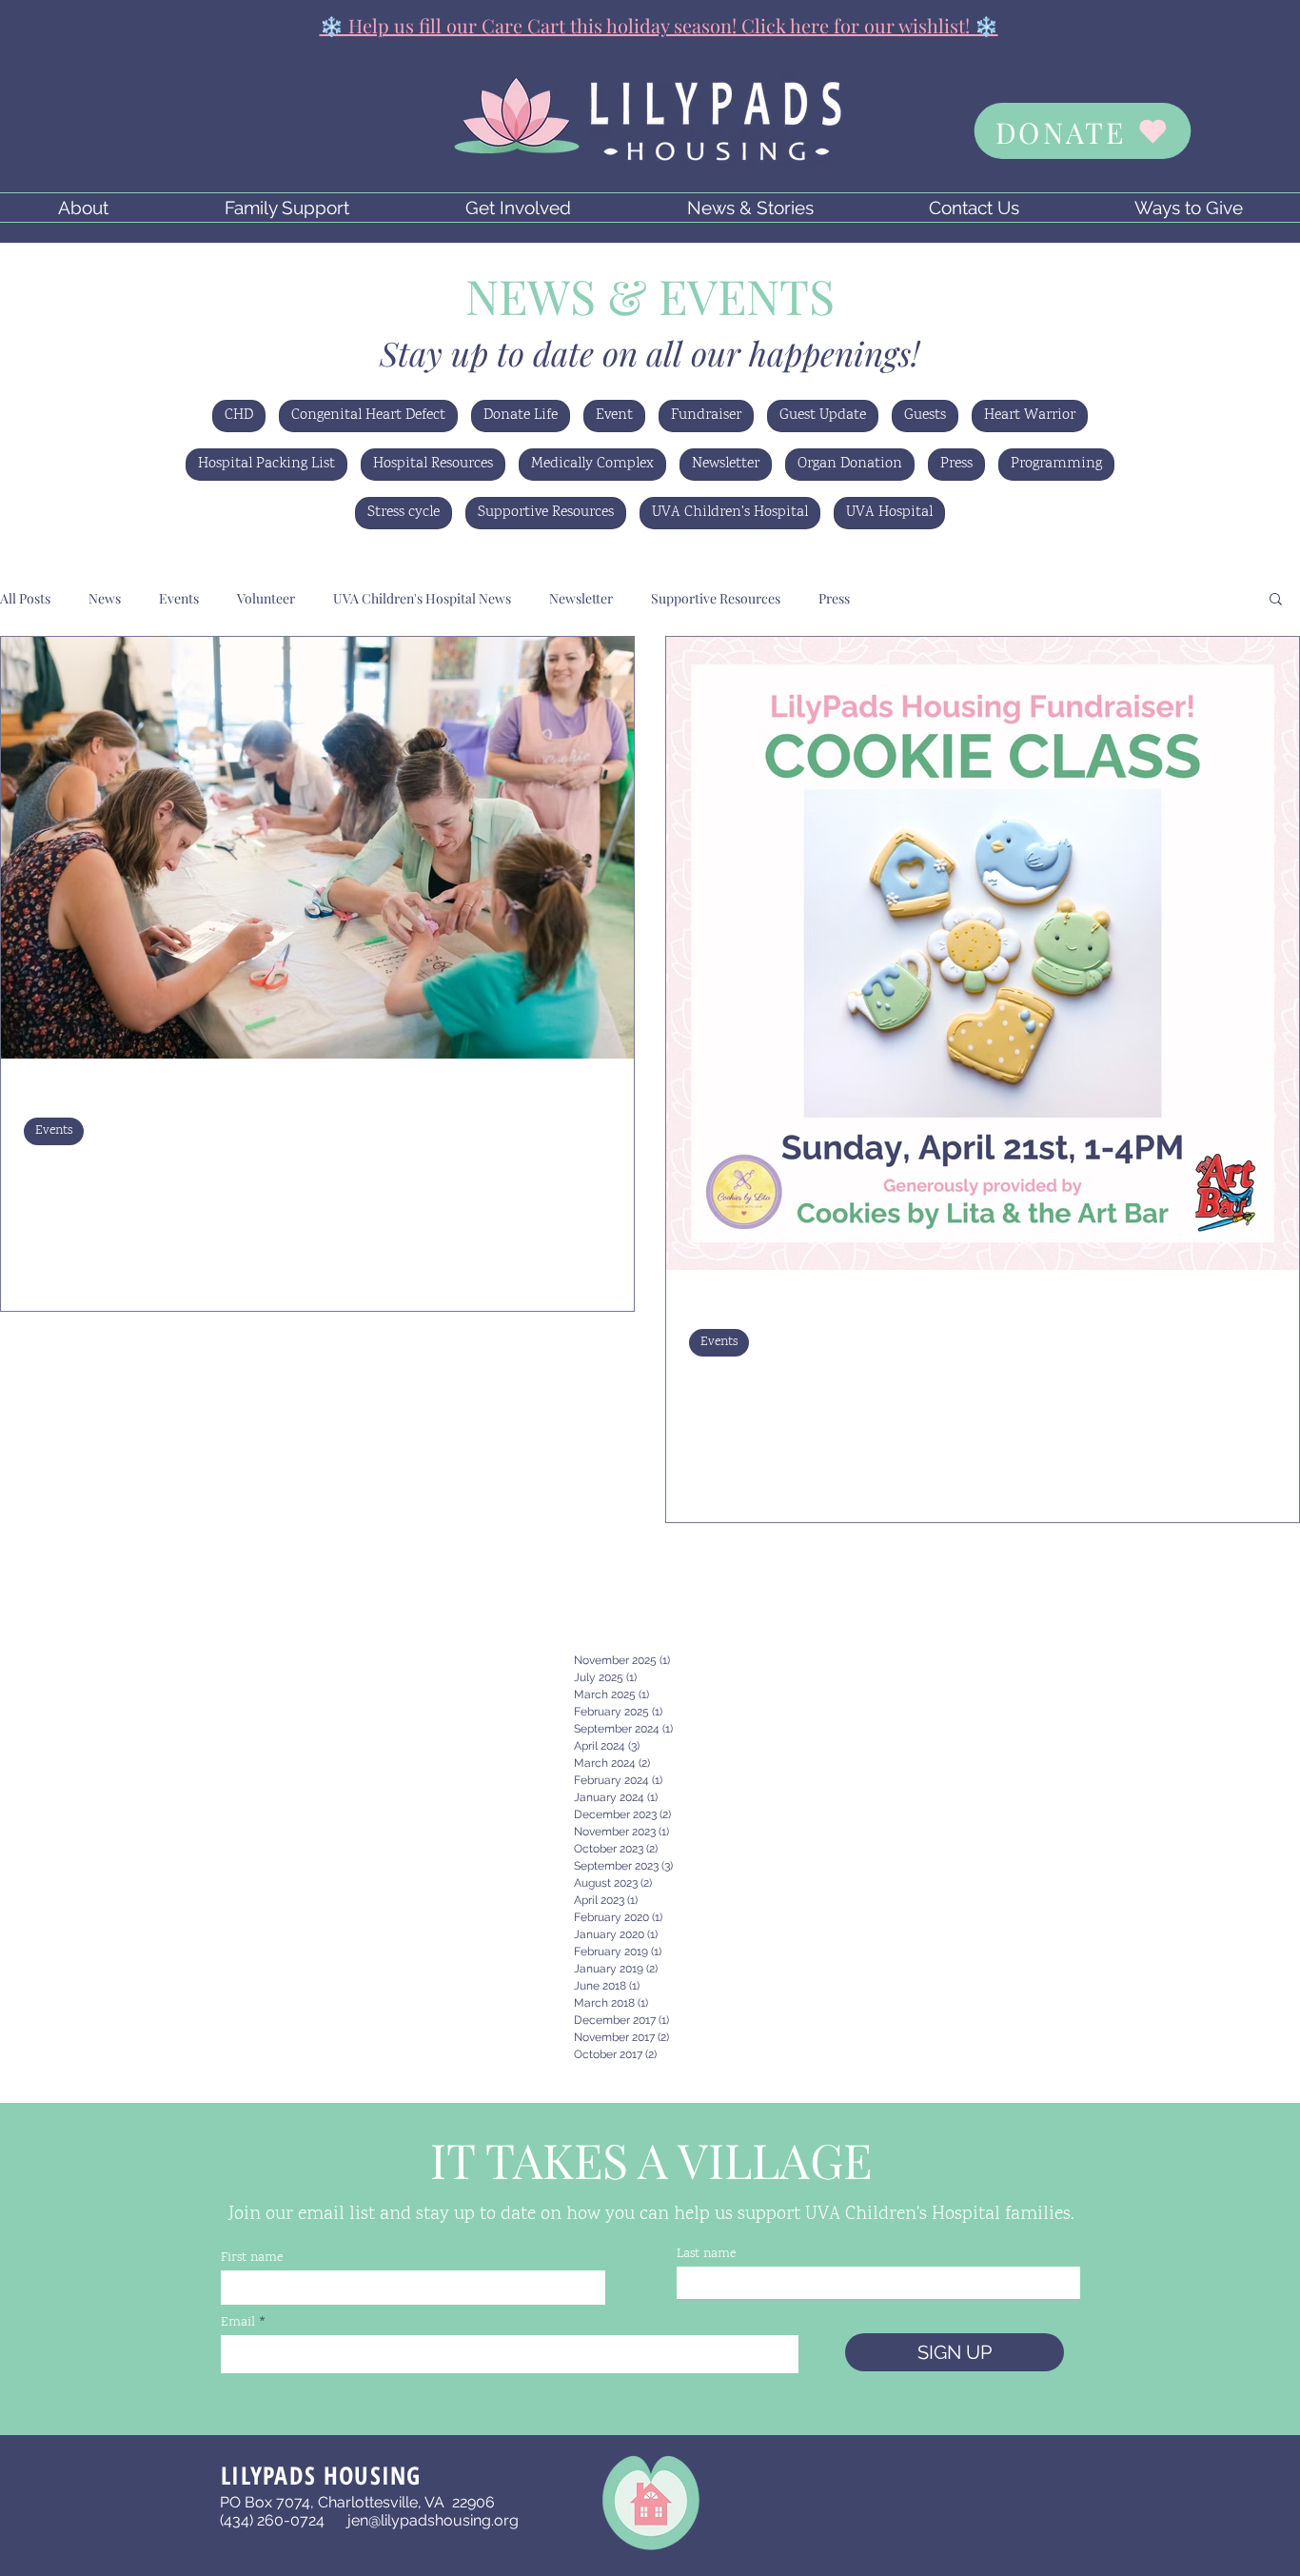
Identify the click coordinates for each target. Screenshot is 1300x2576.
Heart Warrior (1030, 416)
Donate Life (521, 416)
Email (238, 2323)
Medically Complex (592, 464)
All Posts (25, 598)
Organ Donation (850, 464)
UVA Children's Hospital (730, 513)
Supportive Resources (546, 513)
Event (614, 416)
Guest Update (823, 416)
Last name (706, 2254)
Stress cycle (404, 513)
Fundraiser (706, 416)
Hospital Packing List (266, 464)
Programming (1056, 464)
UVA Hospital (889, 513)
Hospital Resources (433, 464)
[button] (83, 208)
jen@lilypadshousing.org (433, 2520)
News (105, 598)
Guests (925, 416)
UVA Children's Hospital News (422, 598)
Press (956, 464)
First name (252, 2258)
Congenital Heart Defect (368, 416)
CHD (239, 416)
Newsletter (726, 464)
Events (179, 598)
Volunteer (266, 598)
